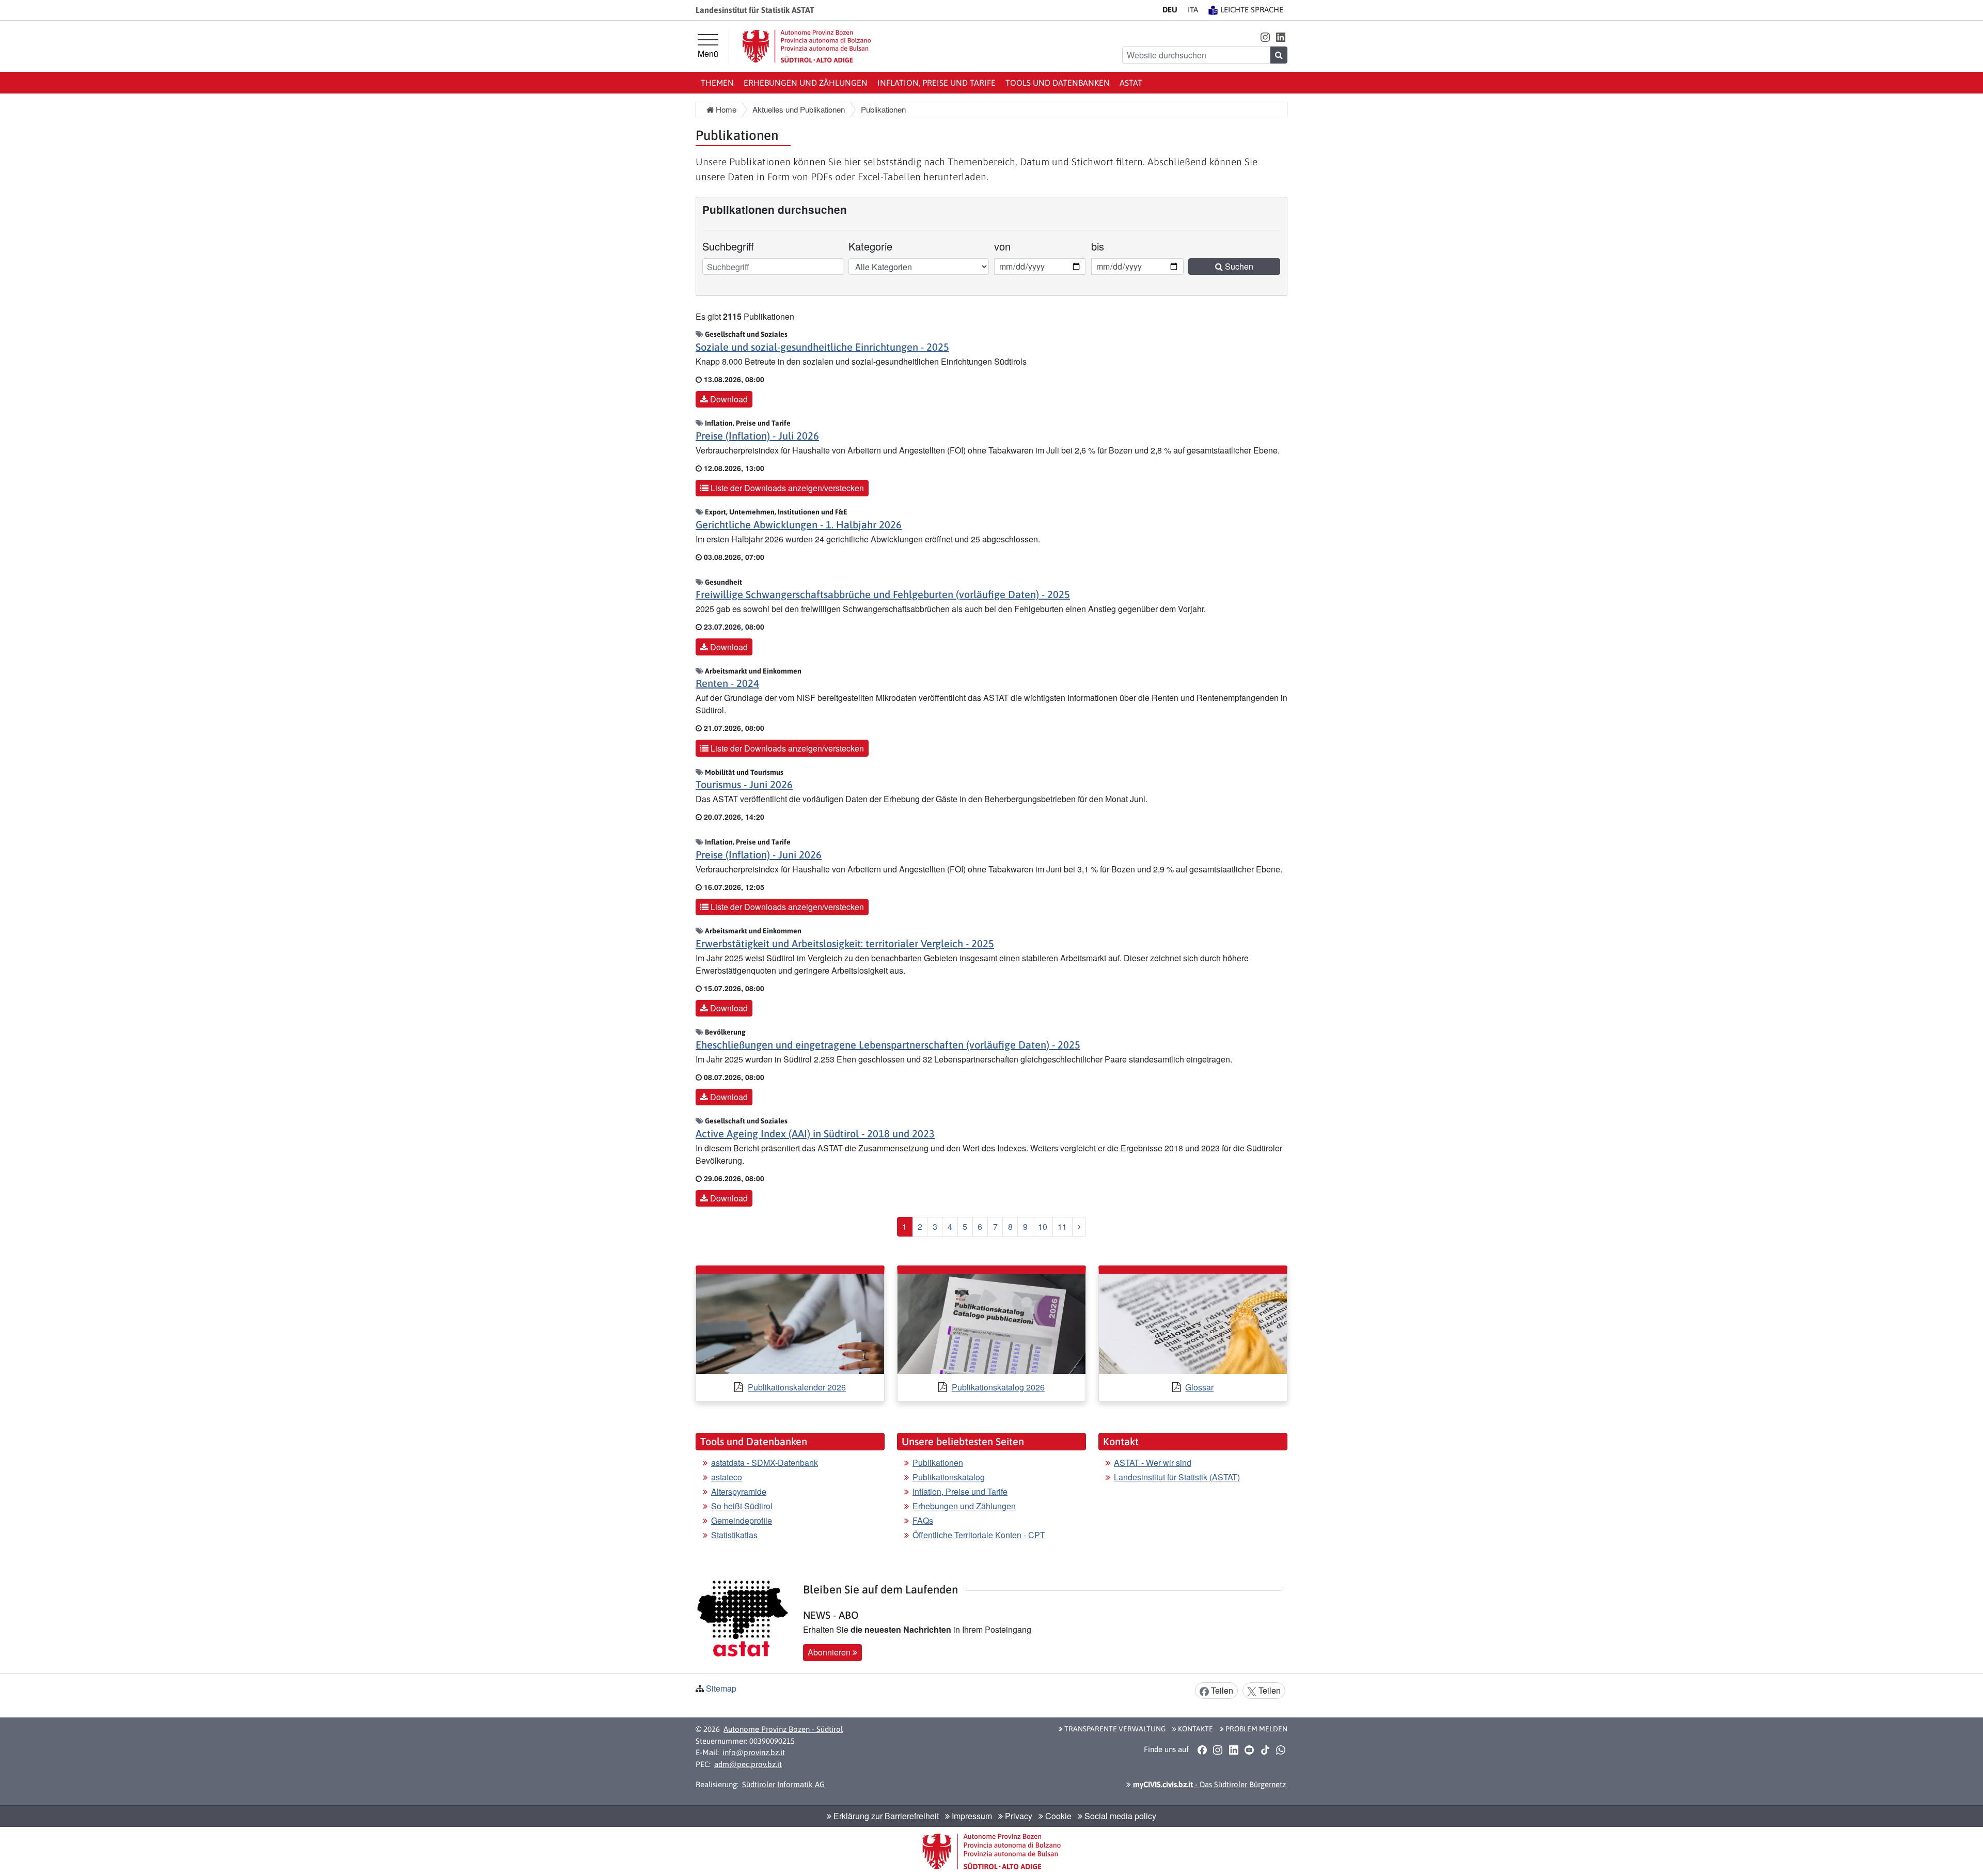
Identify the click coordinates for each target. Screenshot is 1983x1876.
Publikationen (938, 1463)
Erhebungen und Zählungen (806, 83)
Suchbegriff (728, 246)
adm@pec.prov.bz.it (748, 1764)
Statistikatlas (734, 1535)
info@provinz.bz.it (754, 1752)
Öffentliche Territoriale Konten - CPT (979, 1535)
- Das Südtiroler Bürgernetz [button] (1208, 1784)
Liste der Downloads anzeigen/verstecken (786, 488)
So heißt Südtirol (742, 1506)
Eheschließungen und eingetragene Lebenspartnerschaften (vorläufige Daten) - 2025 (888, 1045)
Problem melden (1256, 1729)
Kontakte (1195, 1729)
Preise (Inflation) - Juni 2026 (759, 855)
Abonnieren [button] (830, 1652)
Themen (717, 83)
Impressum (971, 1816)
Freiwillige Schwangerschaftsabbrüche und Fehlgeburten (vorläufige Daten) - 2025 (883, 594)
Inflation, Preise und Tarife (937, 83)
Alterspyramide (739, 1491)
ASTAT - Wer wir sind (1153, 1463)
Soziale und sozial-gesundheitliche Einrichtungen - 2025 (822, 347)
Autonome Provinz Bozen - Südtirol (783, 1729)
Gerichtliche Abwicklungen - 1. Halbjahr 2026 (799, 525)
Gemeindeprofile (742, 1520)
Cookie (1057, 1816)
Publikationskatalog (949, 1477)
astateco (727, 1477)
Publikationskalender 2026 (797, 1387)
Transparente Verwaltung (1114, 1729)
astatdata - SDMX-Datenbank (765, 1463)
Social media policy (1119, 1816)
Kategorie (870, 246)
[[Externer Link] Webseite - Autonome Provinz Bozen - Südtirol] (807, 46)
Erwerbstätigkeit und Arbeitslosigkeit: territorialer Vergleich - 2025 (845, 943)
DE (1170, 10)
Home (725, 109)
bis (1105, 246)
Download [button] (728, 399)
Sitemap (721, 1688)
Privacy (1018, 1816)
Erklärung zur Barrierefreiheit (885, 1816)
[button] (1265, 36)
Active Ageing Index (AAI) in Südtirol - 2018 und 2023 (815, 1134)
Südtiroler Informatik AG (783, 1784)
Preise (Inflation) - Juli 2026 (757, 436)
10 (1043, 1226)
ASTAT (1131, 83)
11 (1062, 1226)
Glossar (1199, 1387)
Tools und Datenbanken (1058, 83)
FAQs (923, 1520)
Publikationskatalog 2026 (998, 1387)
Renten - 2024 (727, 683)
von (1008, 246)
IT (1193, 10)
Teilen (1221, 1690)
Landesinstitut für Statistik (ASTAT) (1177, 1477)
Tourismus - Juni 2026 (744, 784)
